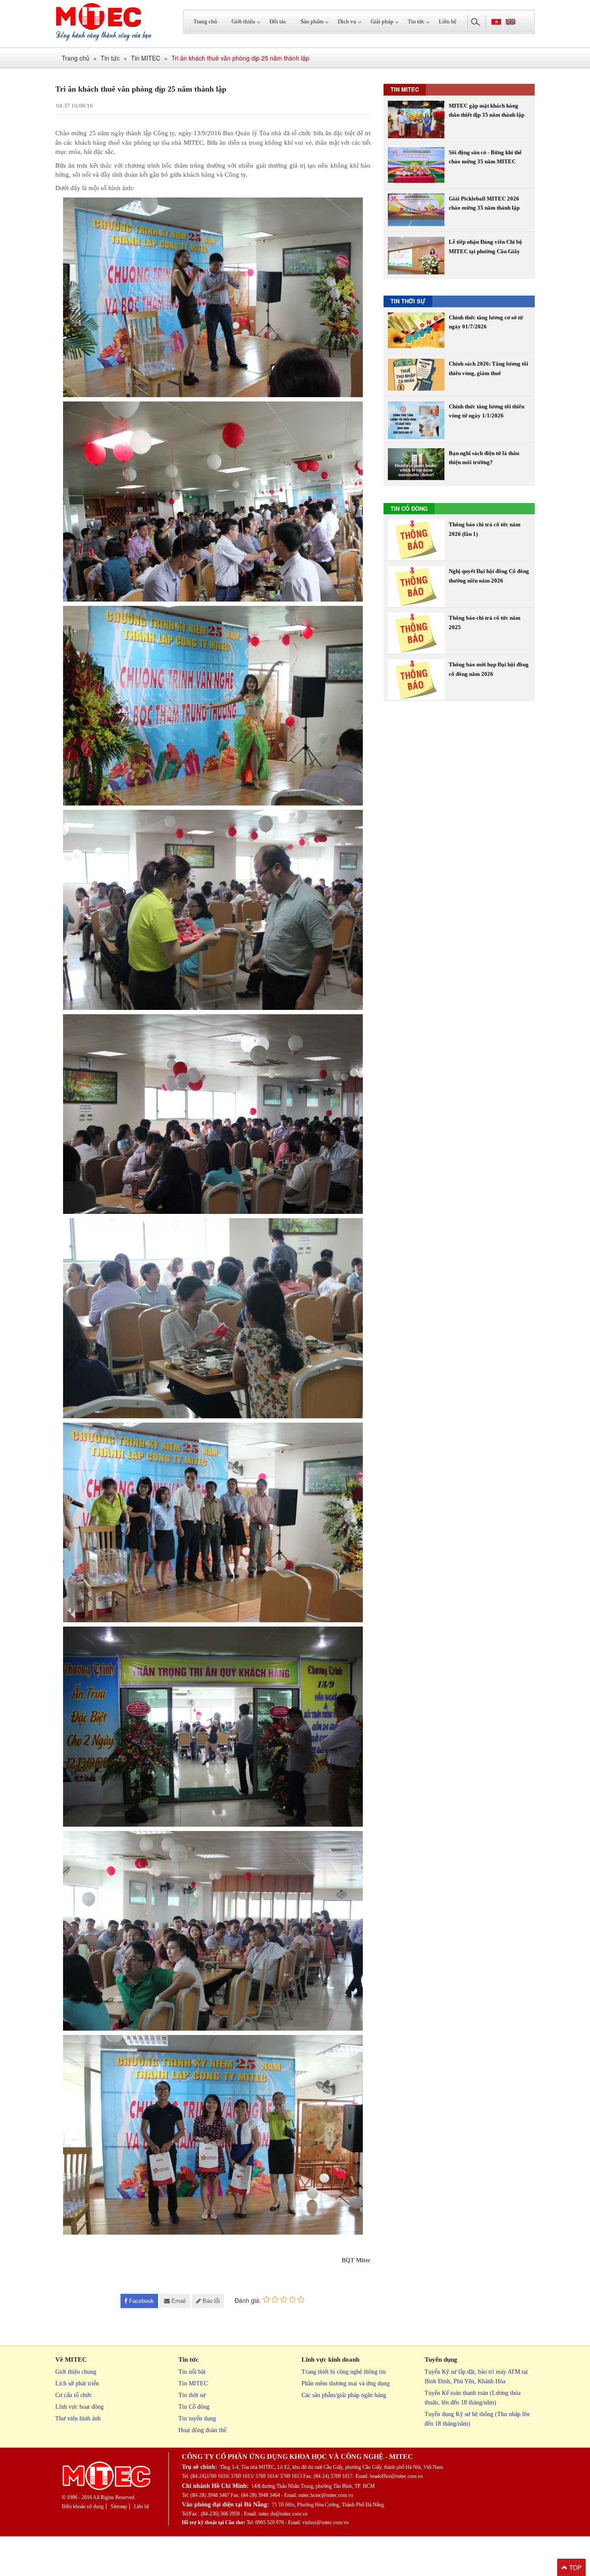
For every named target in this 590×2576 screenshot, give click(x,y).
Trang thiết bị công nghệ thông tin (344, 2372)
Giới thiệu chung (76, 2372)
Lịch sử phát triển (77, 2383)
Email (179, 2301)
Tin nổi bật (192, 2372)
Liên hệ (448, 21)
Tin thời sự (192, 2395)
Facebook (141, 2301)
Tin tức (110, 58)
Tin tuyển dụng (197, 2418)
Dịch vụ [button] (347, 21)
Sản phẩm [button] (312, 21)
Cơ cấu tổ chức (74, 2395)
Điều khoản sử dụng (83, 2506)
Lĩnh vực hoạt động (79, 2407)
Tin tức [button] (416, 21)
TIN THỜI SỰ (408, 301)
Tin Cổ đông (194, 2407)
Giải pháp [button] (382, 21)
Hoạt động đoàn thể (202, 2430)
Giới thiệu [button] (243, 21)
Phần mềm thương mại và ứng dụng (346, 2383)
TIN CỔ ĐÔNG (409, 508)
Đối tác (278, 21)
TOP (574, 2567)
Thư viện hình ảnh (78, 2418)
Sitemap (119, 2506)
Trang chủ (205, 21)
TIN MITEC (405, 89)
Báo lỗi (211, 2301)
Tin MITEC (146, 58)
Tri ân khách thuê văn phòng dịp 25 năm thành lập (240, 58)
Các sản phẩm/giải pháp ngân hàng (344, 2395)
